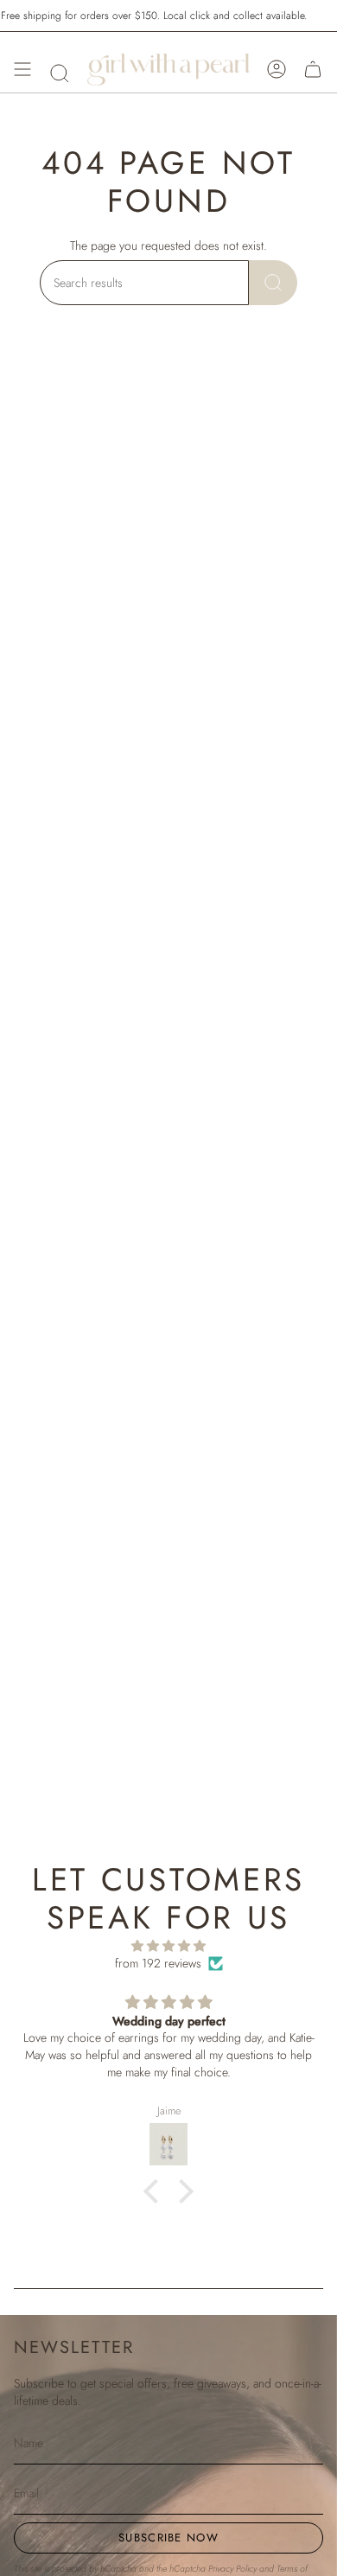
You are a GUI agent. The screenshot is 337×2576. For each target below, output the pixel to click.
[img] (168, 1946)
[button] (60, 73)
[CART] (313, 69)
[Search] (273, 283)
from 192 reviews (158, 1963)
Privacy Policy (232, 2569)
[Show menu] (22, 69)
